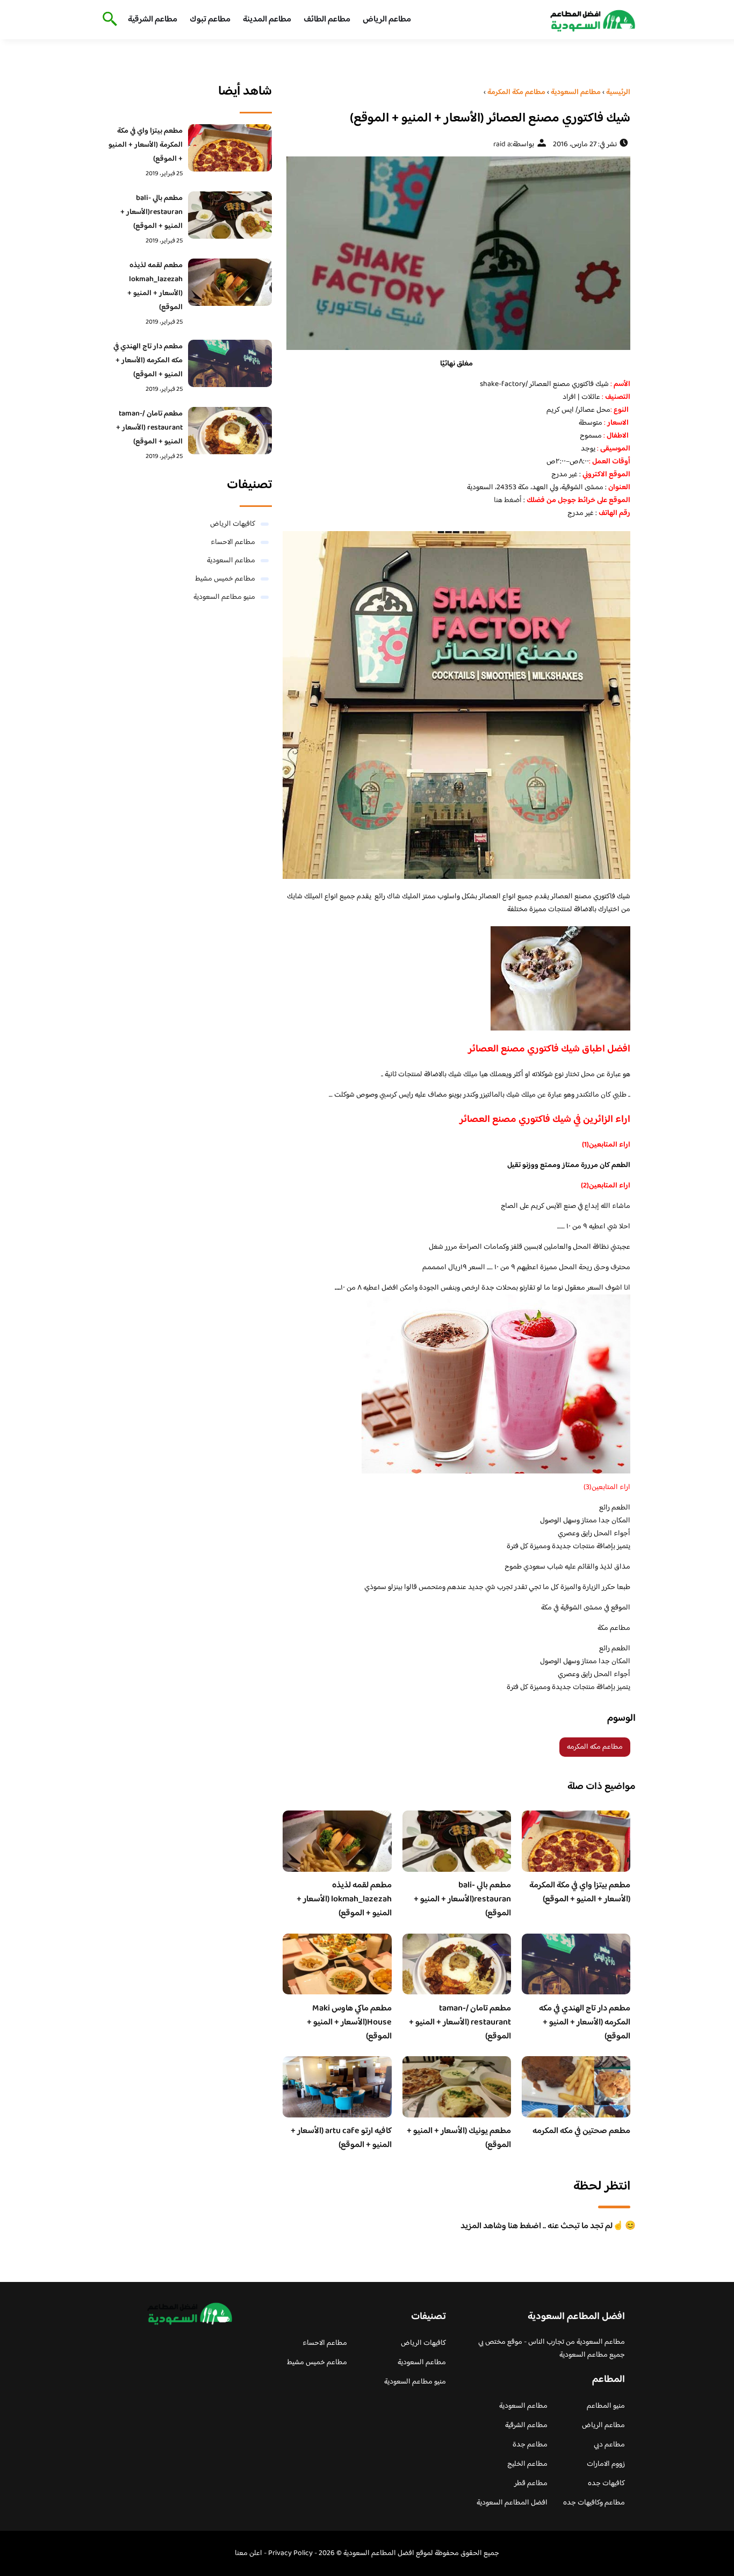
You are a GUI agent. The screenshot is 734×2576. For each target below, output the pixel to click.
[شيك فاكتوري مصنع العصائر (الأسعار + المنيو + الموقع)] (456, 253)
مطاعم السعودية (231, 561)
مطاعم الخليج (527, 2464)
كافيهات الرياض (233, 524)
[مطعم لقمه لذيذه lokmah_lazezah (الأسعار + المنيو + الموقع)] (230, 282)
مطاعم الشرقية (153, 20)
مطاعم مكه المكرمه (595, 1747)
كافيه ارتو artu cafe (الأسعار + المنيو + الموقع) (341, 2138)
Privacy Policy (290, 2553)
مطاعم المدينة (267, 20)
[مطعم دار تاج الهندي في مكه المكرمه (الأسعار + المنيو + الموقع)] (230, 363)
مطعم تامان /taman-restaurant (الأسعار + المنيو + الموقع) (460, 2023)
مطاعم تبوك (210, 20)
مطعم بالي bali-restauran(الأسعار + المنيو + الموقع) (462, 1899)
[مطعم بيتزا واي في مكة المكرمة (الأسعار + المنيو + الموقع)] (230, 148)
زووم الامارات (606, 2464)
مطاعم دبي (609, 2445)
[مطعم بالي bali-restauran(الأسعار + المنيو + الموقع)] (230, 215)
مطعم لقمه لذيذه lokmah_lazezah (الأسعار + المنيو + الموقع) (344, 1899)
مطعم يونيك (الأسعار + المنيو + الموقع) (459, 2138)
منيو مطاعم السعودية (224, 597)
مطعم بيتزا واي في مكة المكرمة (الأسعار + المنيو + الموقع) (580, 1892)
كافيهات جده (606, 2484)
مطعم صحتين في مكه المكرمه (581, 2131)
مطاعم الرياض (387, 20)
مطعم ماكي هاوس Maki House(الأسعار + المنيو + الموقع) (349, 2023)
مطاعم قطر (531, 2484)
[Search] (108, 20)
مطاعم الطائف (327, 20)
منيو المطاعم (606, 2406)
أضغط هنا (508, 500)
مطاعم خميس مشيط (225, 579)
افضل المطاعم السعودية (512, 2503)
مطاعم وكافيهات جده (594, 2503)
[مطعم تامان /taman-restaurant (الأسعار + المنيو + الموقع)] (230, 431)
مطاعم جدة (530, 2445)
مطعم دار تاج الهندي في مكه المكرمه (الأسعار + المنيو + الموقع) (585, 2023)
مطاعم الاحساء (233, 542)
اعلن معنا (249, 2553)
